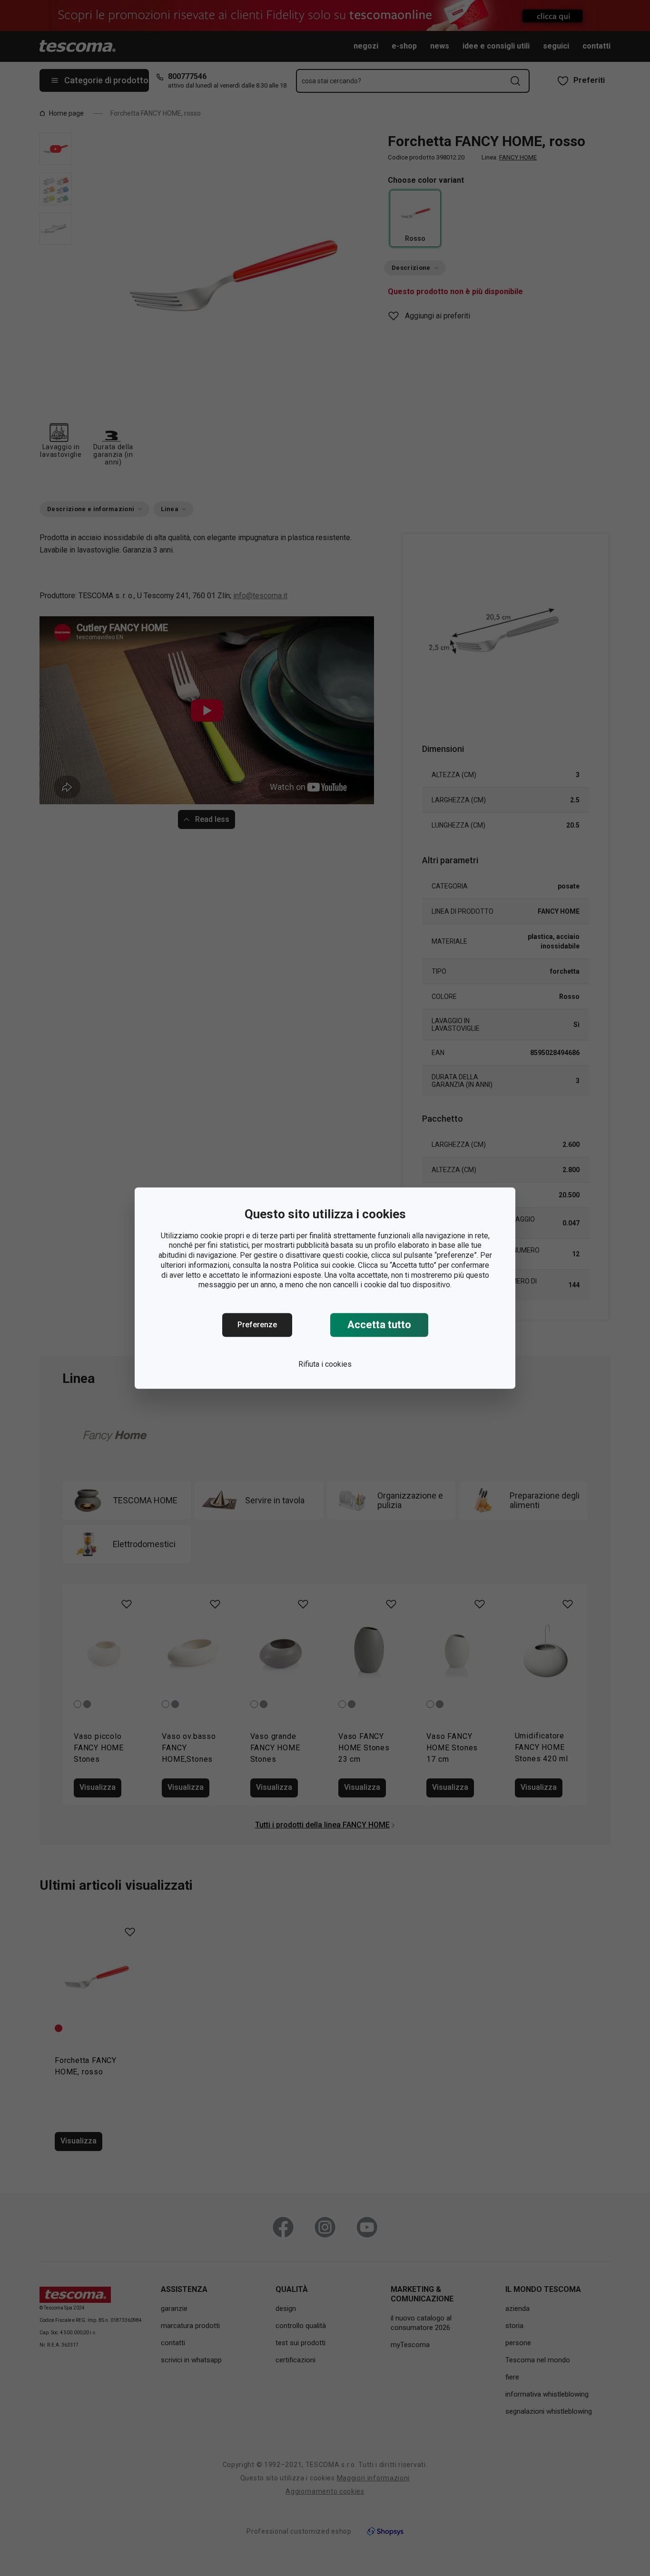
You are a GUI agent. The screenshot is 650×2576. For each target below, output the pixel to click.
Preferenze (257, 1325)
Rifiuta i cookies (325, 1364)
